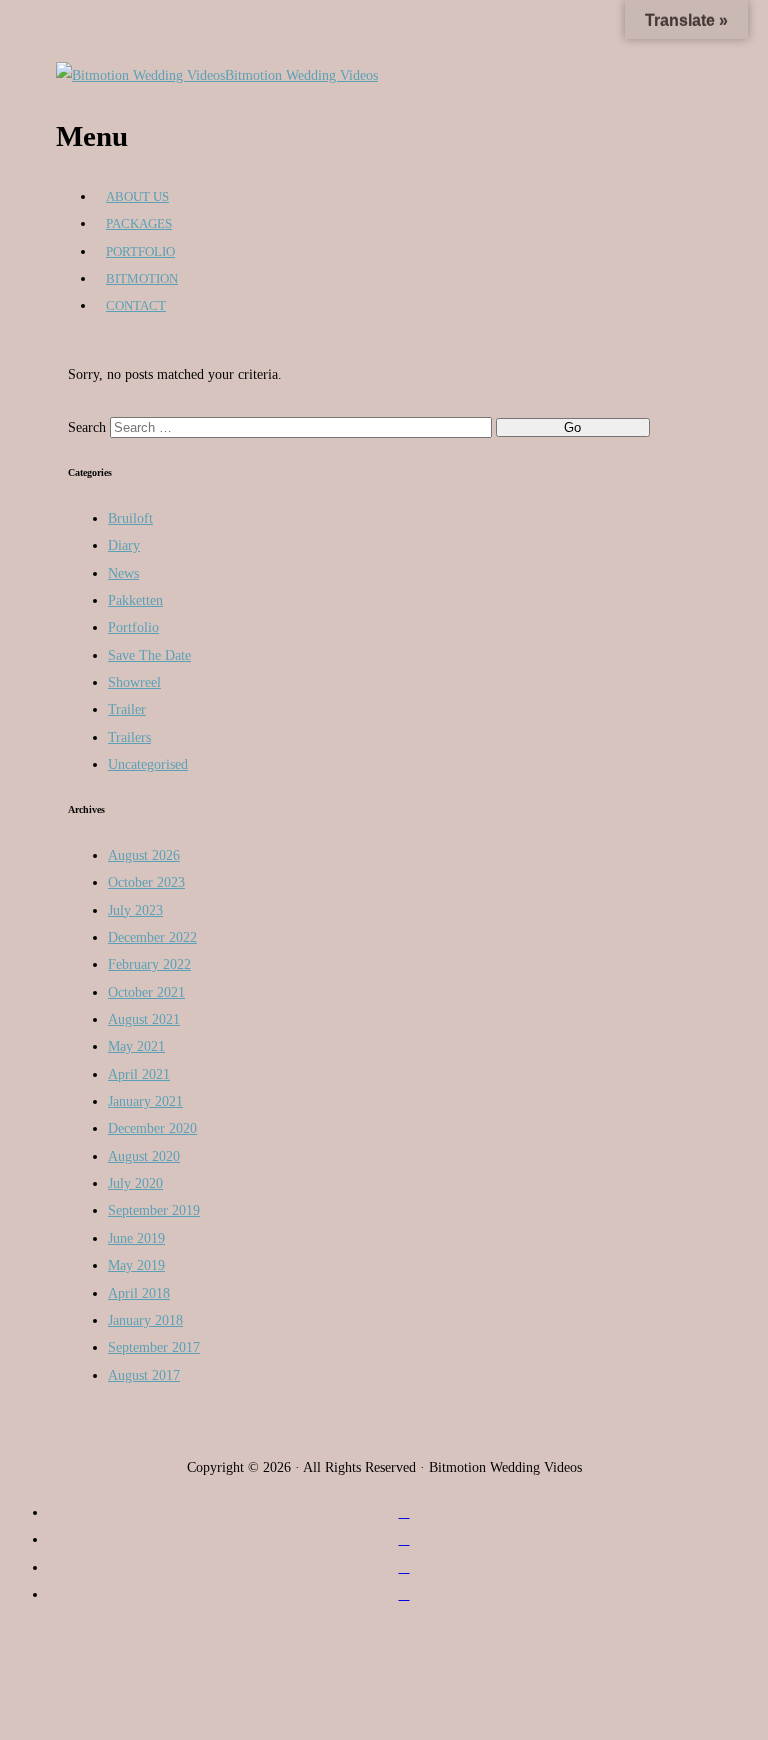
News (123, 573)
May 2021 (136, 1046)
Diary (124, 545)
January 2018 (145, 1320)
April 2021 (139, 1074)
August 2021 (144, 1019)
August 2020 (144, 1156)
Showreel (134, 682)
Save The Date (149, 655)
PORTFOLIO (140, 251)
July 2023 (135, 910)
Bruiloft (130, 518)
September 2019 (154, 1210)
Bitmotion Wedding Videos (301, 75)
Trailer (127, 709)
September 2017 (154, 1347)
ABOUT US (137, 196)
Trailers (129, 737)
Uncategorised (148, 764)
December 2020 (152, 1128)
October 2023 (146, 882)
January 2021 (145, 1101)
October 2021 (146, 992)
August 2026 (144, 855)
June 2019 (136, 1238)
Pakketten (135, 600)
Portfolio (133, 627)
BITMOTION (142, 278)
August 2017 (144, 1375)
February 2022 (149, 964)
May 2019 (136, 1265)
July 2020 (135, 1183)
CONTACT (136, 305)
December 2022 (152, 937)
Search (87, 427)
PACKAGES (139, 223)
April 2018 (139, 1293)
